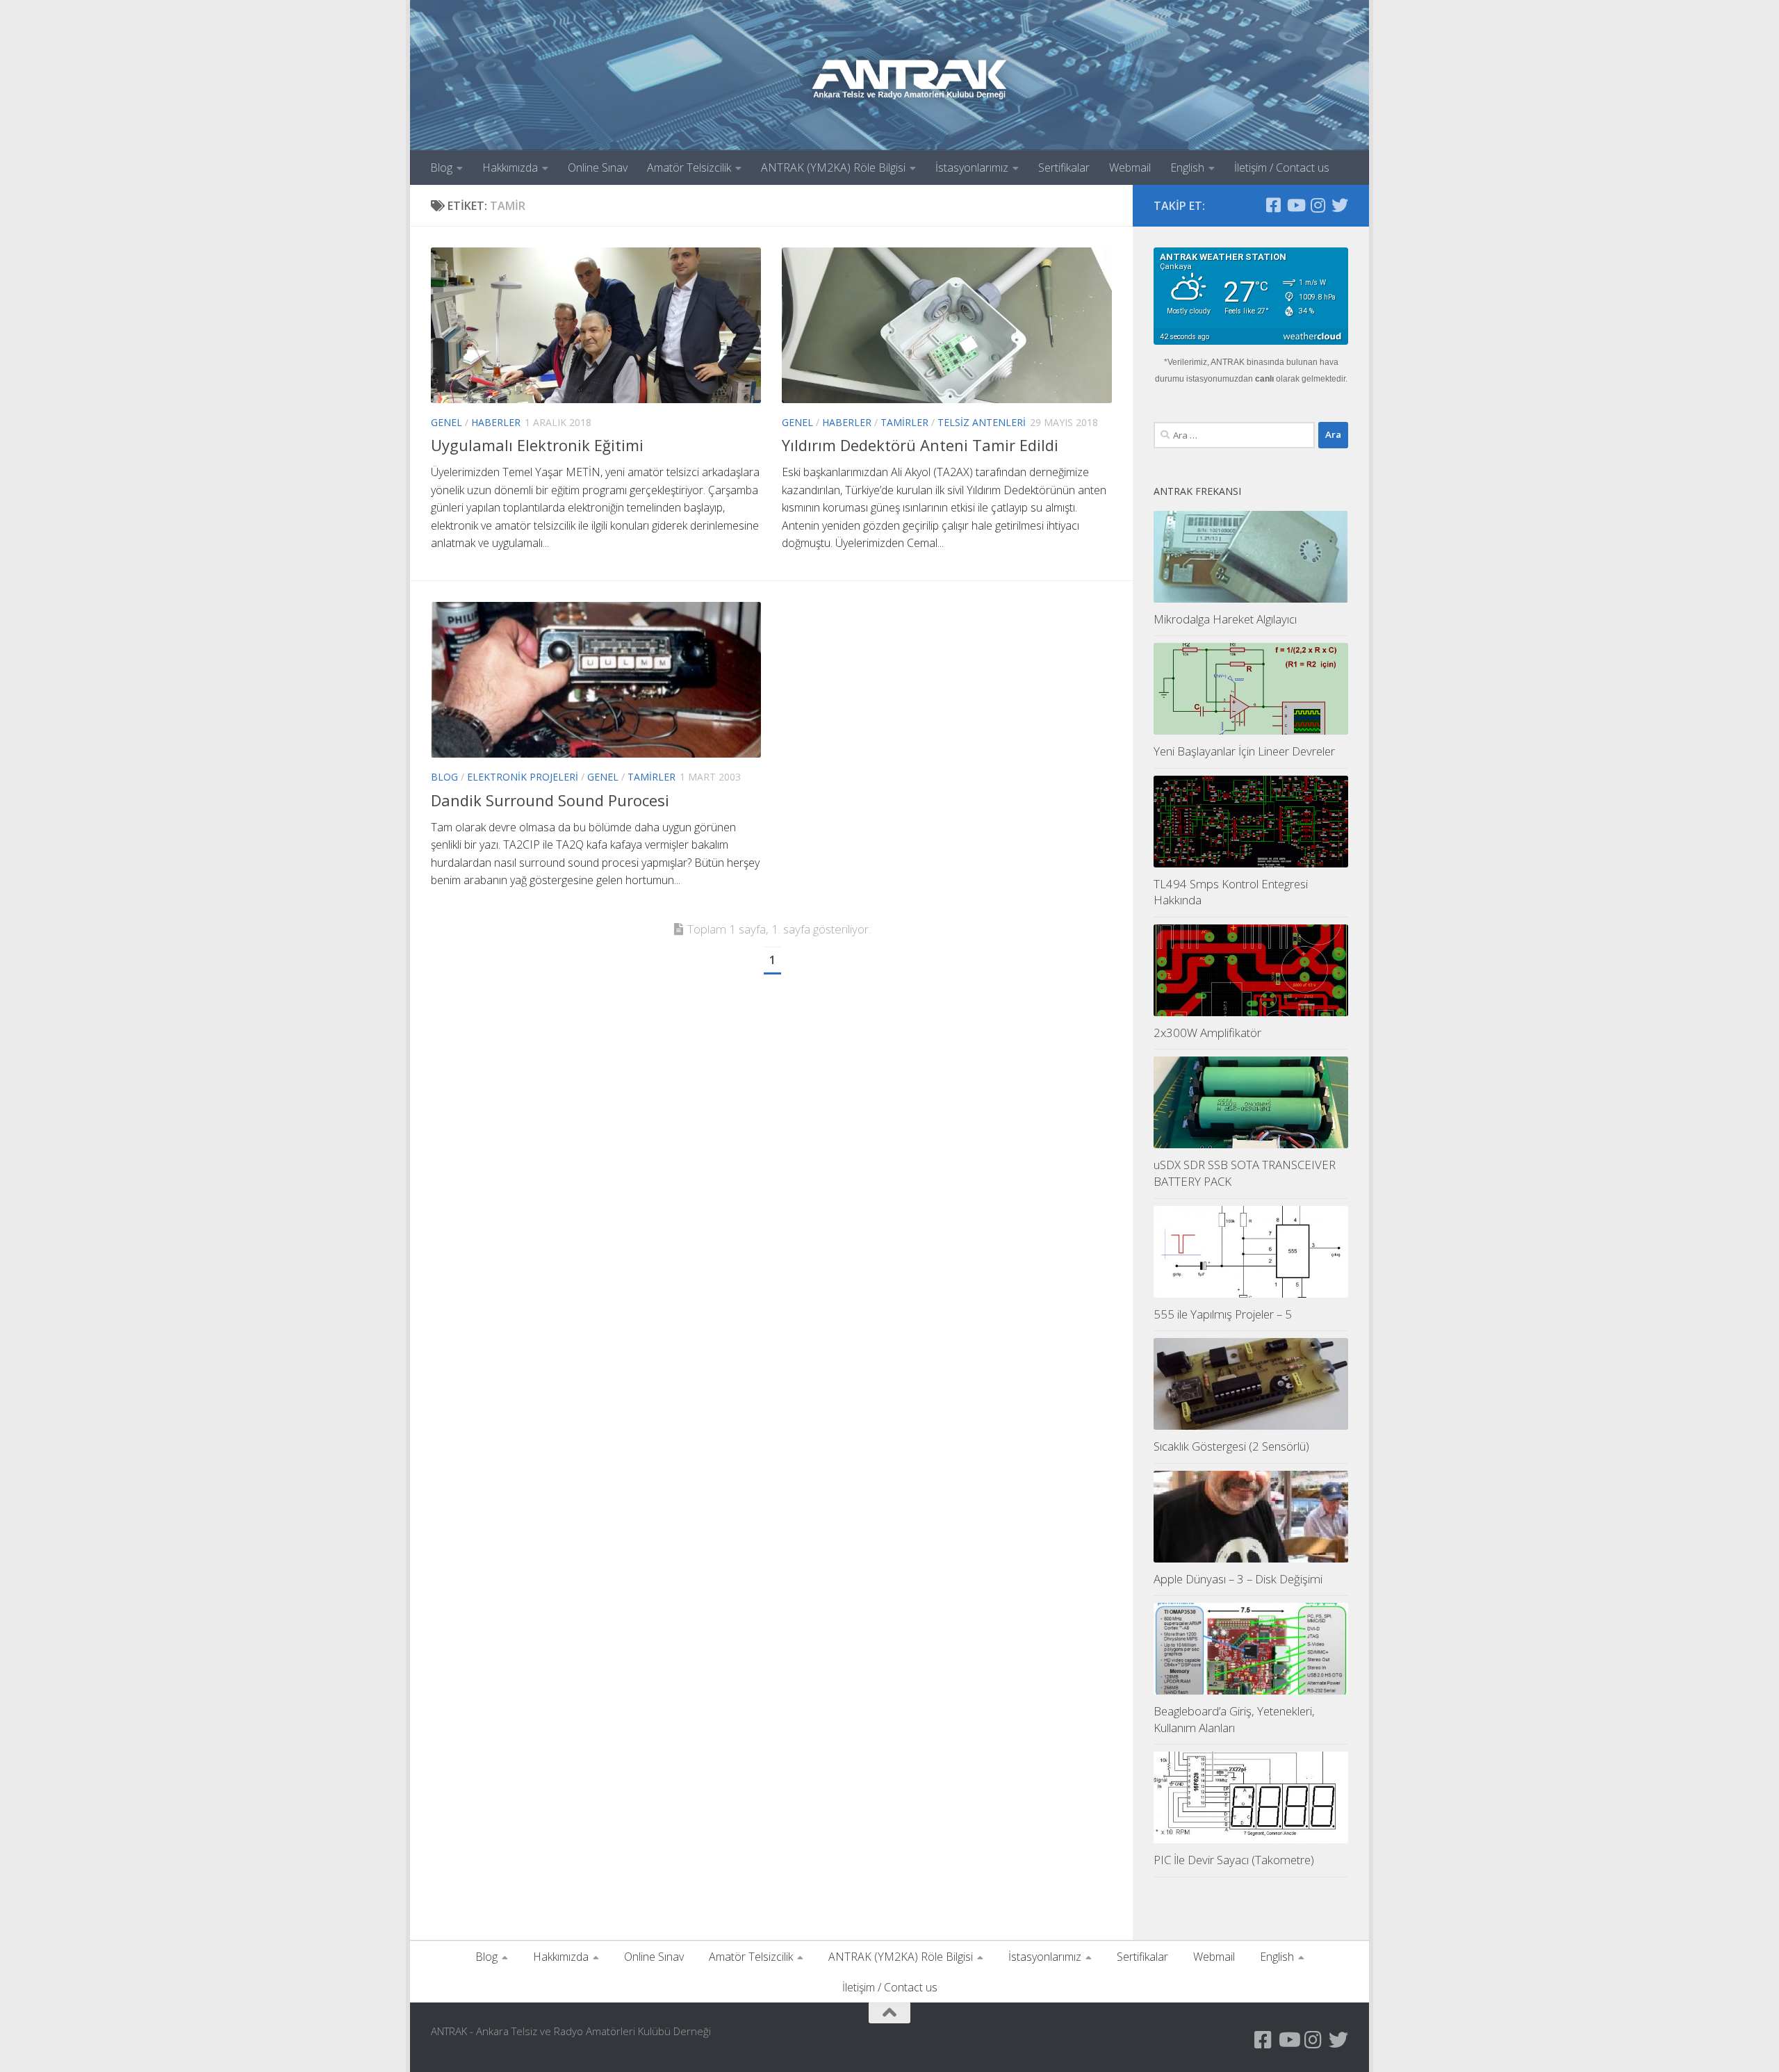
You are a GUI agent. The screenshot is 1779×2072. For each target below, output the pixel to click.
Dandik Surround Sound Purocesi (550, 800)
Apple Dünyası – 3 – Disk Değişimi (1238, 1579)
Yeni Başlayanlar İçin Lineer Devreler (1244, 751)
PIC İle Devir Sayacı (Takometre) (1234, 1860)
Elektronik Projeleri (523, 777)
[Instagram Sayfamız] (1318, 205)
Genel (446, 422)
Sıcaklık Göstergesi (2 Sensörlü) (1231, 1446)
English (1187, 168)
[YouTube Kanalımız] (1295, 205)
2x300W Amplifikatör (1207, 1033)
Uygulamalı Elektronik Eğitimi (537, 445)
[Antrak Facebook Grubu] (1273, 205)
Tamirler (904, 422)
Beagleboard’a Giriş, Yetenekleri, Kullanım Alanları (1234, 1719)
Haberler (496, 422)
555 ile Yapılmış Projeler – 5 (1223, 1314)
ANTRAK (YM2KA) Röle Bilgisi (833, 168)
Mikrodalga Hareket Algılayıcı (1225, 619)
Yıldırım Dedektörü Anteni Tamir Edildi (920, 445)
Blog (441, 168)
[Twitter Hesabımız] (1340, 205)
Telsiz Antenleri (982, 422)
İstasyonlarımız (972, 168)
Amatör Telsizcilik (689, 168)
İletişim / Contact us (1282, 168)
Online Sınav (598, 168)
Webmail (1130, 168)
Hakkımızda (510, 168)
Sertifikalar (1064, 168)
